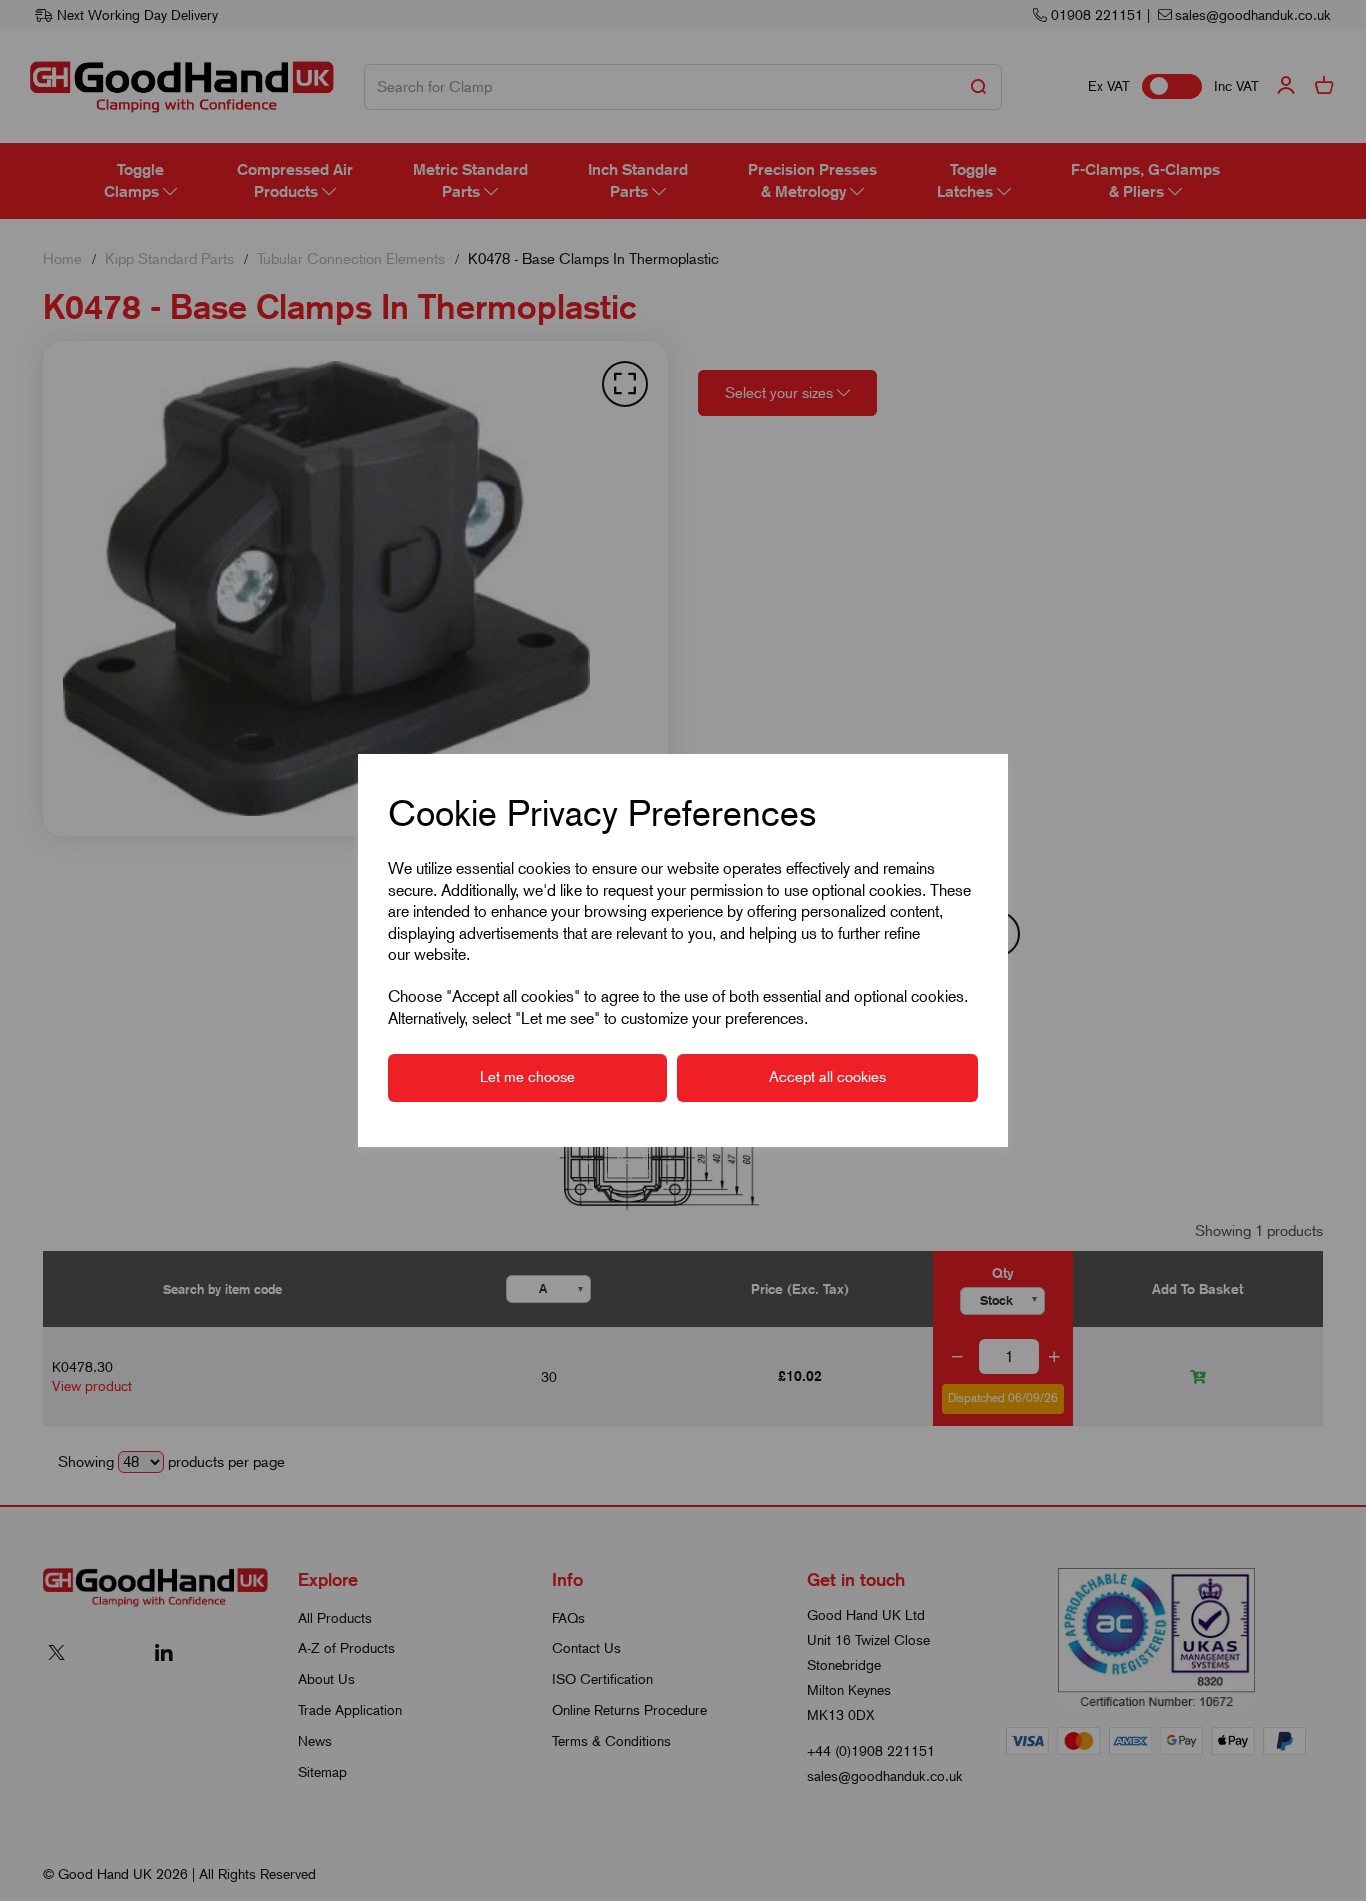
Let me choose (527, 1077)
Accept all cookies (827, 1077)
